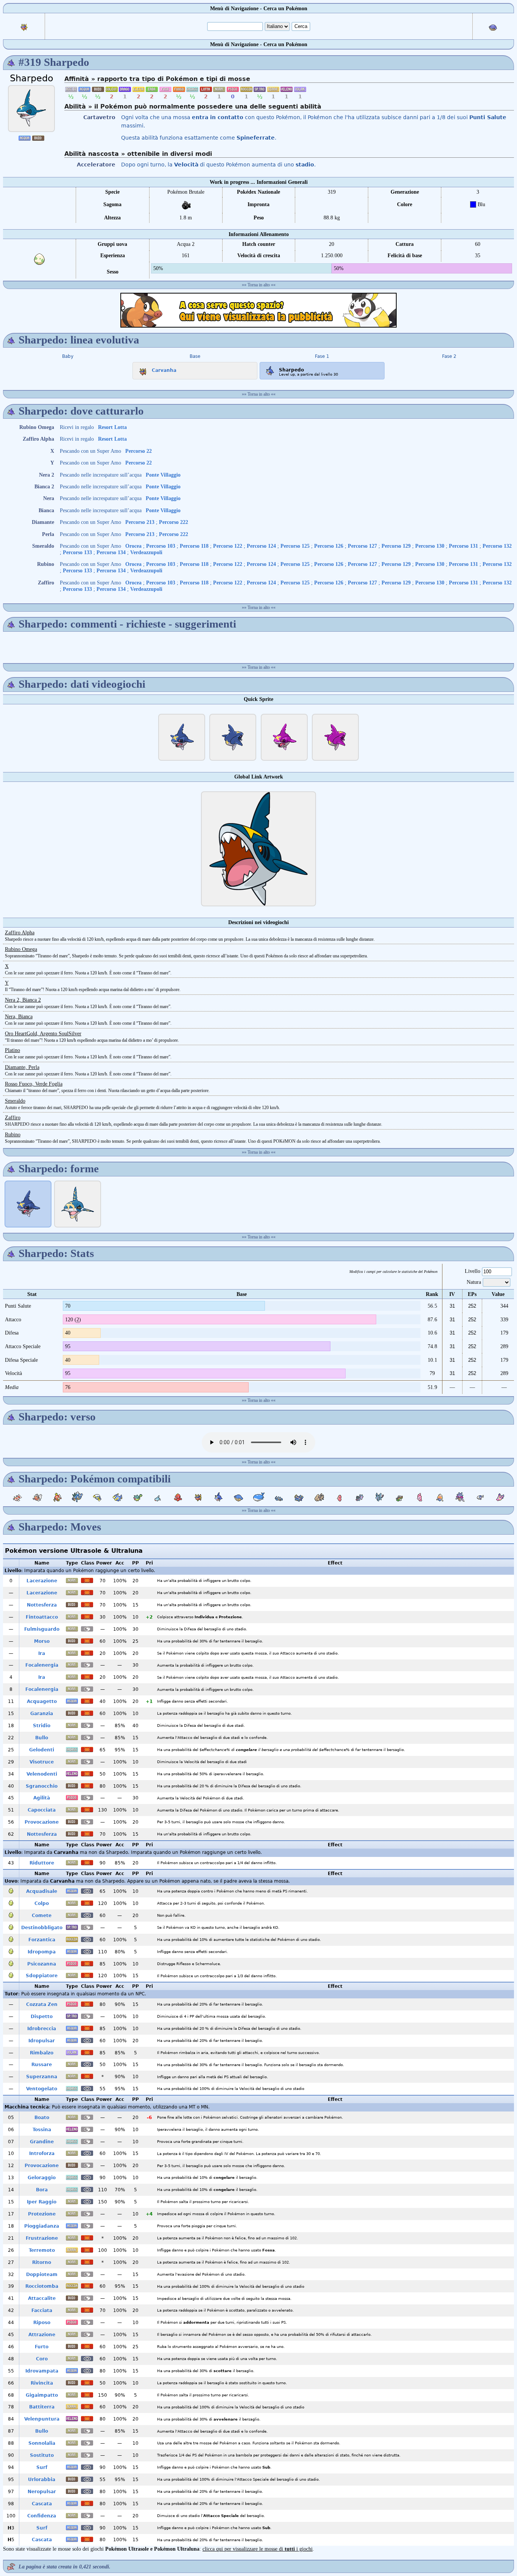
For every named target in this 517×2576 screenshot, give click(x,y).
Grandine (42, 2142)
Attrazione (42, 2335)
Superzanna (42, 2077)
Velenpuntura (42, 2419)
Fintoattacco (42, 1617)
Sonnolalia (42, 2443)
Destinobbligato (42, 1928)
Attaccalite (42, 2298)
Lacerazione (42, 1581)
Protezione (42, 2214)
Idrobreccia (42, 2029)
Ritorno (42, 2262)
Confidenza (42, 2516)
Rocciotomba (42, 2286)
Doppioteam (42, 2275)
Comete (42, 1916)
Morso (42, 1641)
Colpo (42, 1903)
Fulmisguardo (42, 1629)
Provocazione (42, 1822)
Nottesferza (42, 1605)
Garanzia (42, 1714)
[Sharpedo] (31, 109)
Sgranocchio (42, 1786)
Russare (42, 2065)
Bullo (42, 1738)
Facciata (42, 2310)
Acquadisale (42, 1891)
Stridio (42, 1726)
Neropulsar (42, 2492)
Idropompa (42, 1952)
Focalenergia (42, 1665)
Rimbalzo (42, 2053)
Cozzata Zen (42, 2004)
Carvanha (164, 370)
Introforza (42, 2153)
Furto (42, 2347)
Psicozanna (42, 1964)
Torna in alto (259, 285)
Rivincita (42, 2383)
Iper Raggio (42, 2202)
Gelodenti (42, 1750)
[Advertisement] (258, 310)
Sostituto (42, 2455)
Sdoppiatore (42, 1976)
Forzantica (42, 1940)
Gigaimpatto (42, 2395)
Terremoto (42, 2250)
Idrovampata (42, 2371)
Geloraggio (42, 2178)
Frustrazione (42, 2238)
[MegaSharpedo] (78, 1204)
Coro (42, 2359)
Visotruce (42, 1762)
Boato (42, 2118)
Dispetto (42, 2017)
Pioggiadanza (42, 2226)
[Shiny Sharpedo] (284, 737)
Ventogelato (42, 2089)
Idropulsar (42, 2041)
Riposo (42, 2323)
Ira (42, 1653)
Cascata (42, 2504)
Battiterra (42, 2407)
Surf (42, 2467)
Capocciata (42, 1810)
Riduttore (42, 1863)
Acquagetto (42, 1701)
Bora (42, 2190)
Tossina (42, 2130)
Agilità (42, 1798)
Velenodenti (42, 1774)
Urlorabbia (42, 2480)
